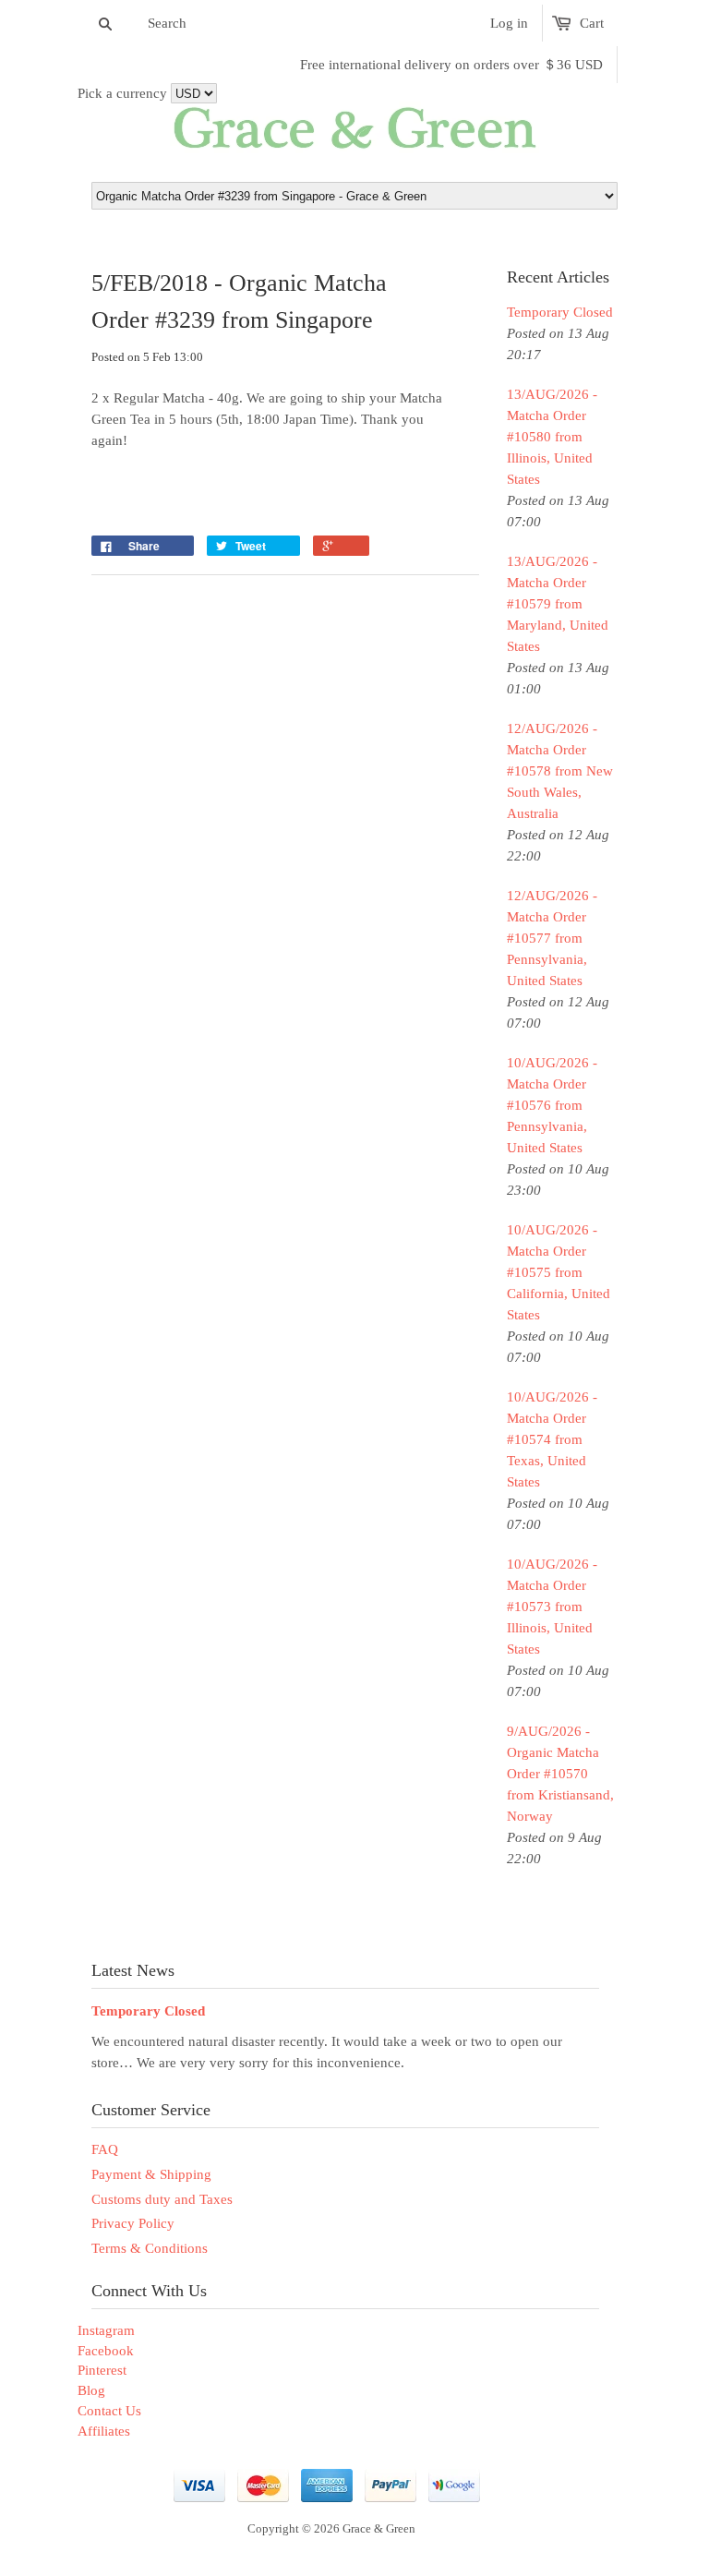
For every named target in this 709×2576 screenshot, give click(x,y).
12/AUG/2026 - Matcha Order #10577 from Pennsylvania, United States (552, 938)
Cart (592, 23)
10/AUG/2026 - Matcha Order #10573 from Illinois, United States (552, 1607)
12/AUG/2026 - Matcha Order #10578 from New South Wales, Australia (560, 771)
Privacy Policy (133, 2223)
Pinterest (102, 2370)
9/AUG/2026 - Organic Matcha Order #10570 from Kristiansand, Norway (560, 1774)
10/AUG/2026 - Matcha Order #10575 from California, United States (559, 1272)
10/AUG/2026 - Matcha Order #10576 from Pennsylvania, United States (552, 1105)
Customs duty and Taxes (162, 2199)
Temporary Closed (560, 312)
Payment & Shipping (151, 2174)
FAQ (105, 2149)
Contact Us (109, 2411)
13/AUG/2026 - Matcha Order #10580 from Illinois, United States (552, 437)
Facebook (106, 2351)
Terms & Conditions (150, 2248)
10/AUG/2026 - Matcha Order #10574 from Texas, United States (552, 1439)
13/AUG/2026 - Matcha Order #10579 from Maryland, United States (558, 604)
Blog (91, 2390)
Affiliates (104, 2431)
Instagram (106, 2330)
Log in (509, 23)
